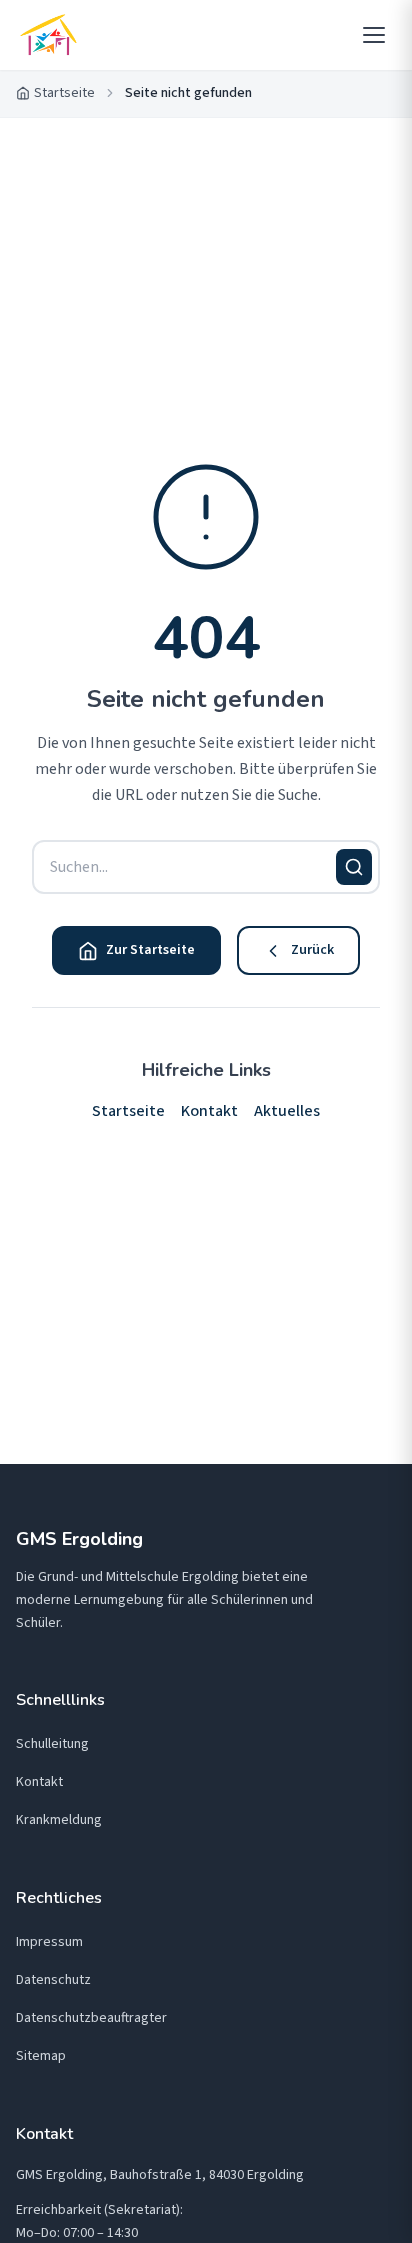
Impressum (49, 1942)
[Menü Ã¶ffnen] (374, 35)
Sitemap (41, 2056)
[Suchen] (354, 867)
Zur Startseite (150, 950)
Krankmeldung (59, 1820)
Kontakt (209, 1111)
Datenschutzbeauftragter (91, 2018)
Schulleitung (52, 1744)
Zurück (312, 950)
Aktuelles (287, 1111)
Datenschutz (53, 1980)
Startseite (128, 1111)
